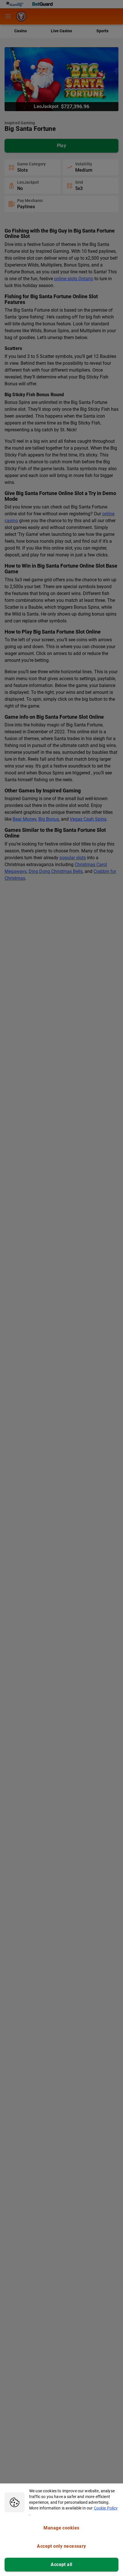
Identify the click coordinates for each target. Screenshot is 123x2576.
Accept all (61, 2564)
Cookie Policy (106, 2508)
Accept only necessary (61, 2546)
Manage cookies (61, 2528)
